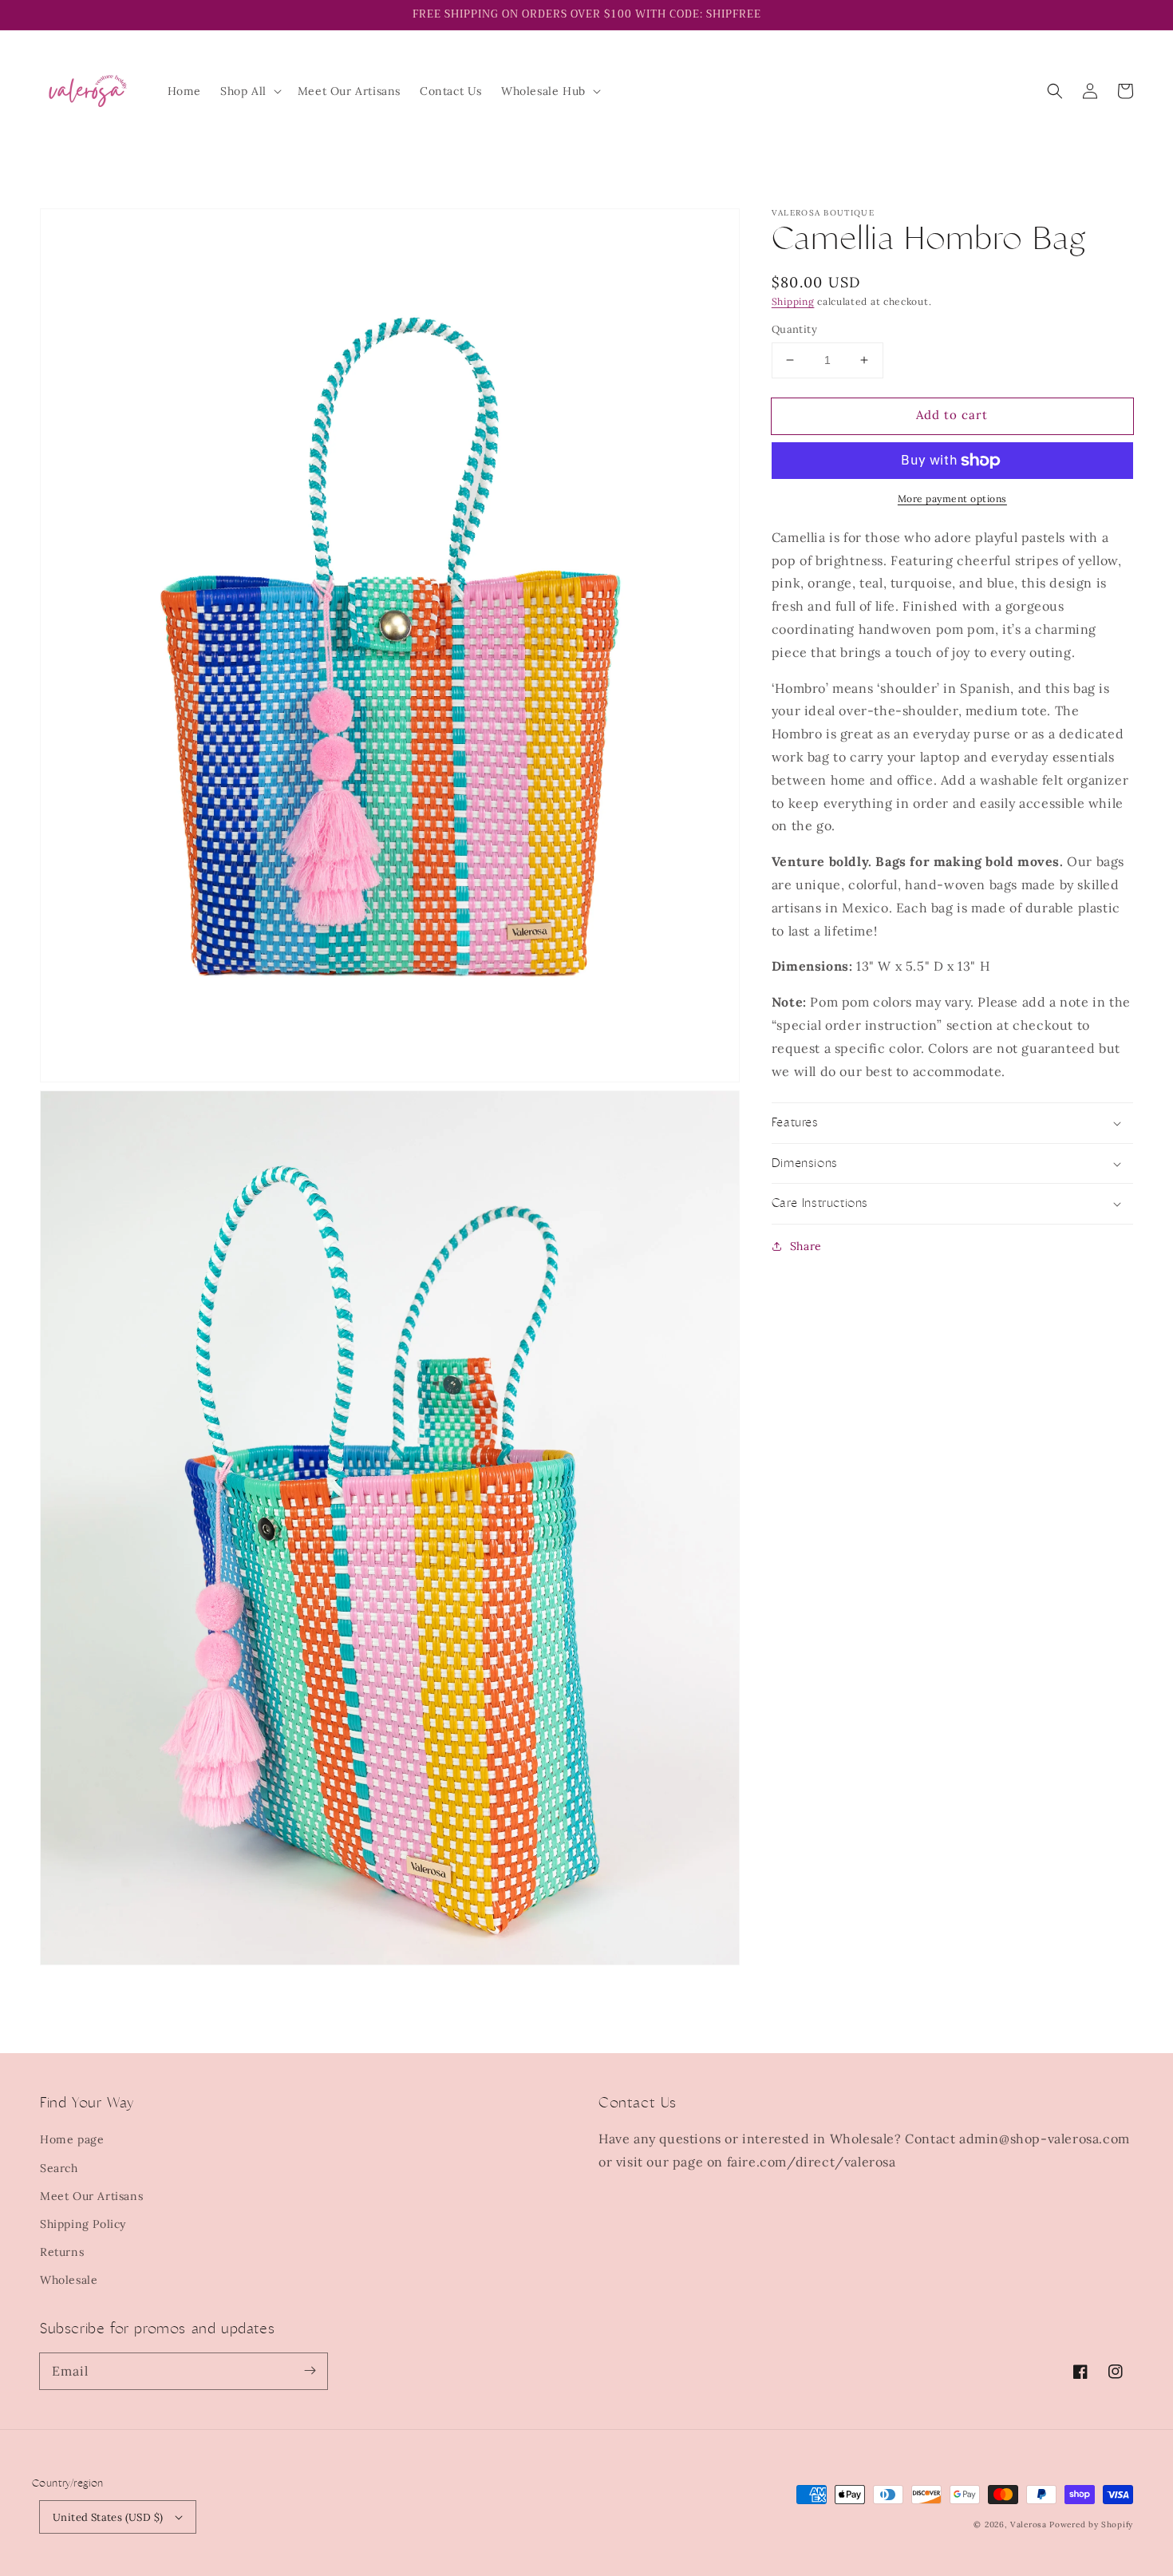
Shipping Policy (83, 2224)
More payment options (952, 499)
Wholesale (69, 2280)
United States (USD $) (108, 2517)
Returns (62, 2252)
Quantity (794, 329)
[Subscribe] (310, 2371)
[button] (249, 91)
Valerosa (1030, 2525)
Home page (72, 2139)
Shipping (793, 301)
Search (59, 2168)
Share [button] (806, 1246)
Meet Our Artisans (91, 2196)
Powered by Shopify (1091, 2525)
